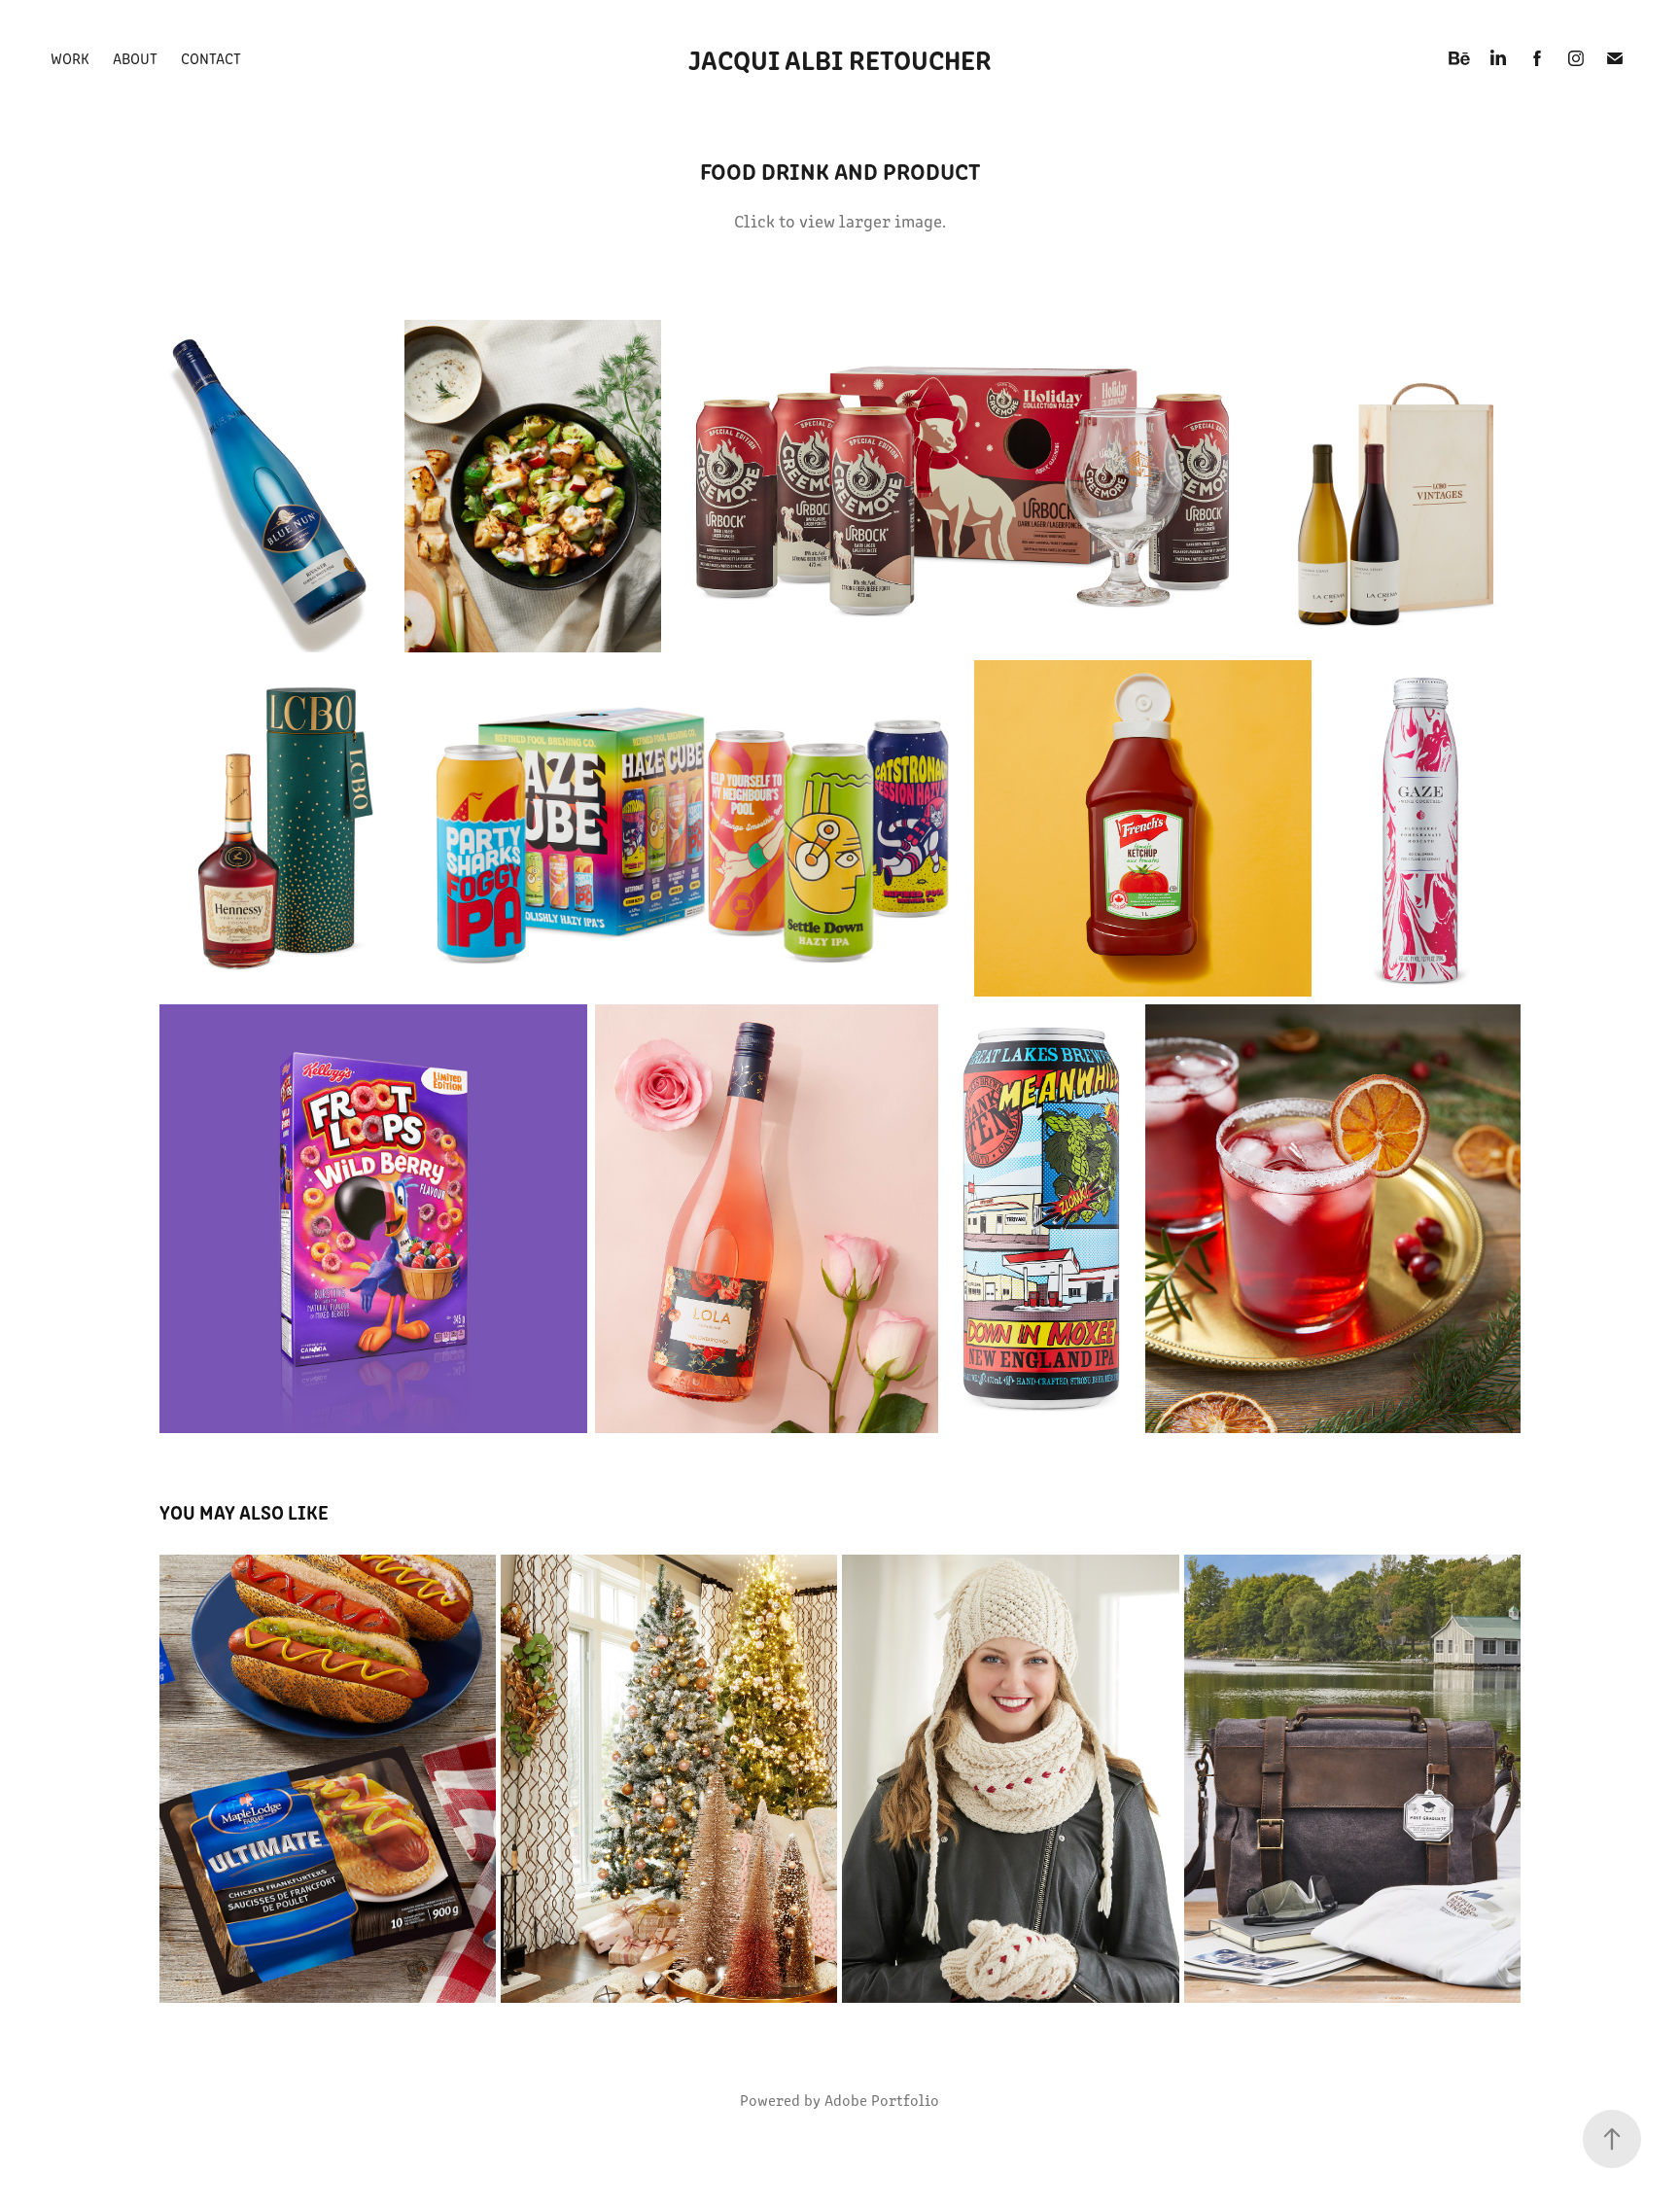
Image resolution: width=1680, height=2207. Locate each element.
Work (70, 58)
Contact (211, 58)
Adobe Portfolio (882, 2100)
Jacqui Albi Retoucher (840, 58)
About (135, 58)
